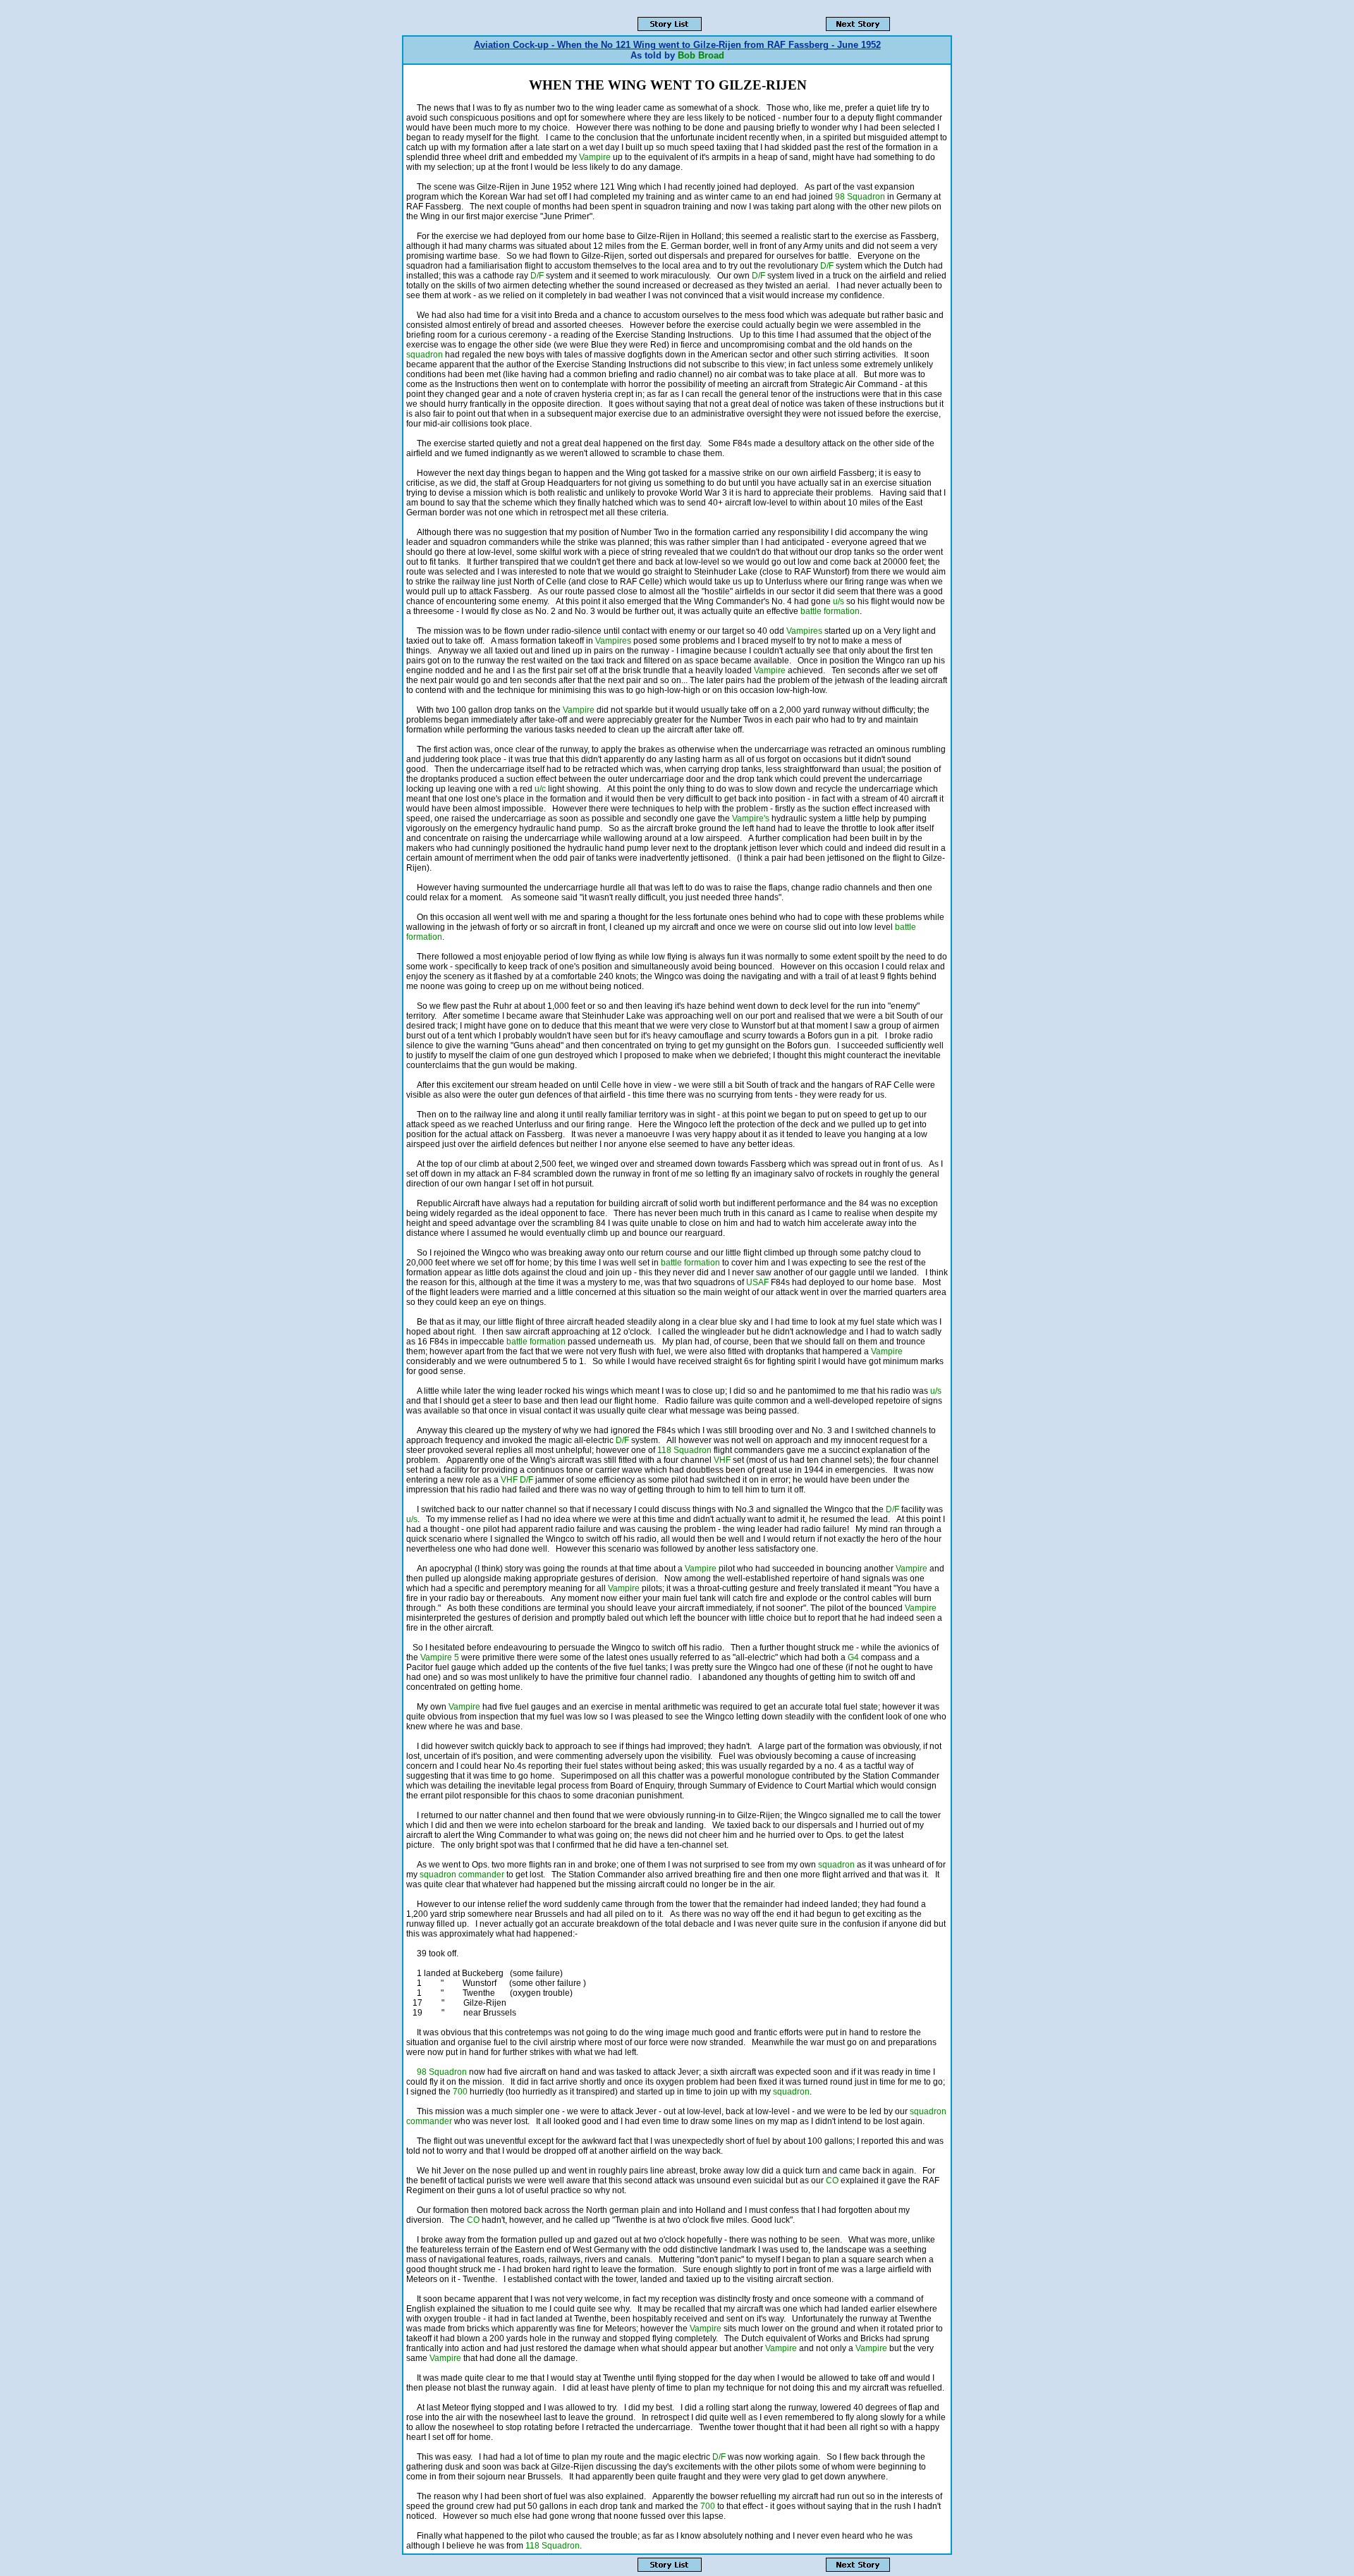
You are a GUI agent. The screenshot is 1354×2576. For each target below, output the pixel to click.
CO (832, 2181)
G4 (853, 1657)
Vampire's (751, 818)
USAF (757, 1282)
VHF (722, 1460)
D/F (828, 266)
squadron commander (462, 1875)
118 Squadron (684, 1450)
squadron (425, 355)
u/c (540, 789)
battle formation (830, 611)
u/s (838, 601)
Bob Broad (701, 55)
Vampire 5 (440, 1657)
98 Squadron (860, 197)
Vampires (804, 631)
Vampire (595, 157)
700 (460, 2092)
